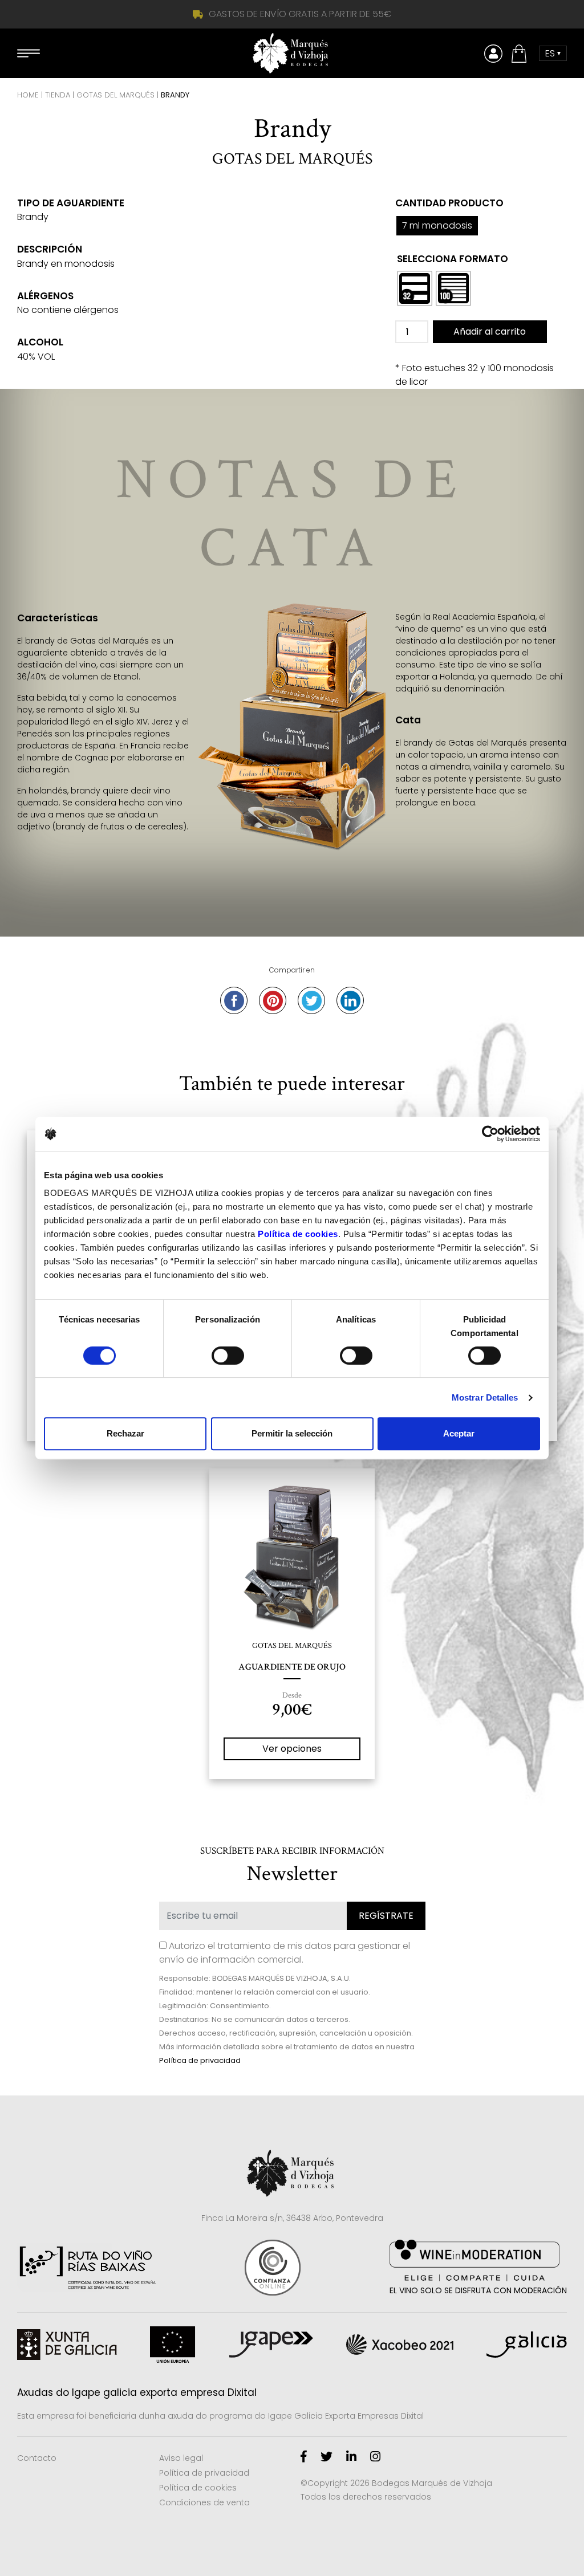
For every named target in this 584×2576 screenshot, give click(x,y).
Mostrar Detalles (485, 1397)
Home (28, 95)
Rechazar (125, 1433)
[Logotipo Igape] (271, 2345)
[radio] (415, 288)
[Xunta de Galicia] (67, 2345)
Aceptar (459, 1433)
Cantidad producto (449, 203)
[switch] (228, 1356)
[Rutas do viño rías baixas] (86, 2267)
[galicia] (527, 2345)
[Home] (292, 53)
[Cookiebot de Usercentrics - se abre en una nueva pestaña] (490, 1134)
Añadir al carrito (490, 331)
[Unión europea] (173, 2345)
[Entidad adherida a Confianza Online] (273, 2268)
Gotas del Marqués (115, 95)
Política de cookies (198, 2488)
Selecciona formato (453, 259)
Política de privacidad (200, 2060)
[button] (521, 54)
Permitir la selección (292, 1433)
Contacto (37, 2458)
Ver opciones (292, 1749)
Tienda (58, 95)
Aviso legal (181, 2458)
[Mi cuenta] (493, 54)
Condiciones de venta (204, 2502)
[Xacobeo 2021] (400, 2345)
